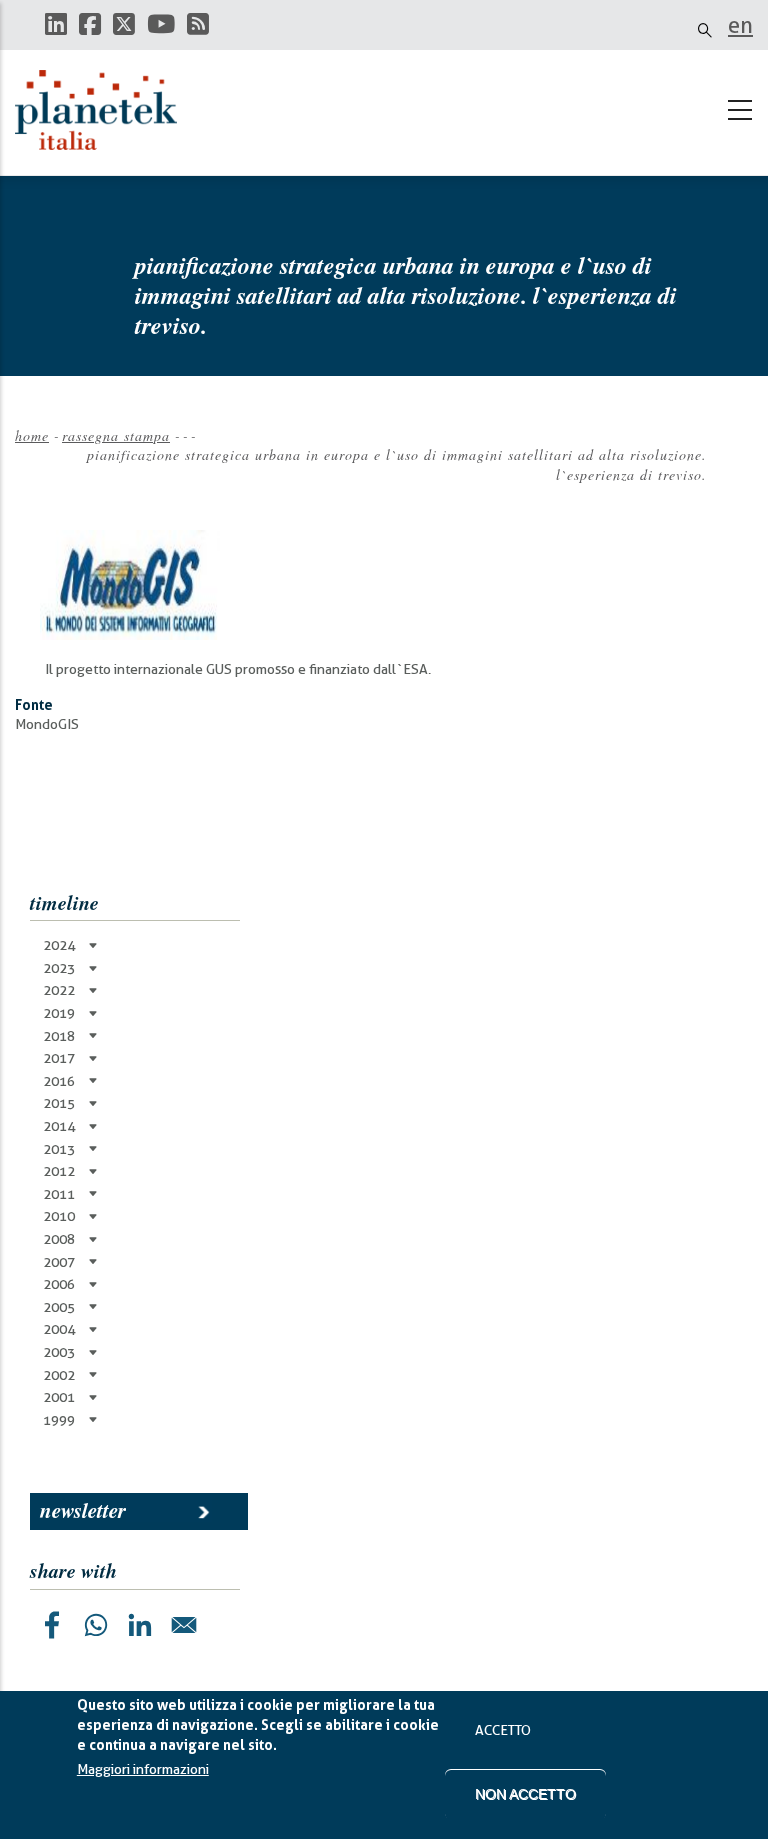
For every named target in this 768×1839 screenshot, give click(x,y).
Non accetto (525, 1794)
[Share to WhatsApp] (96, 1625)
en (740, 25)
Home (32, 435)
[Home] (105, 110)
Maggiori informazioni (143, 1769)
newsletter (83, 1510)
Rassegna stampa (116, 435)
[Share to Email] (184, 1625)
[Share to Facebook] (52, 1625)
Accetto (503, 1730)
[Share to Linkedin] (140, 1625)
